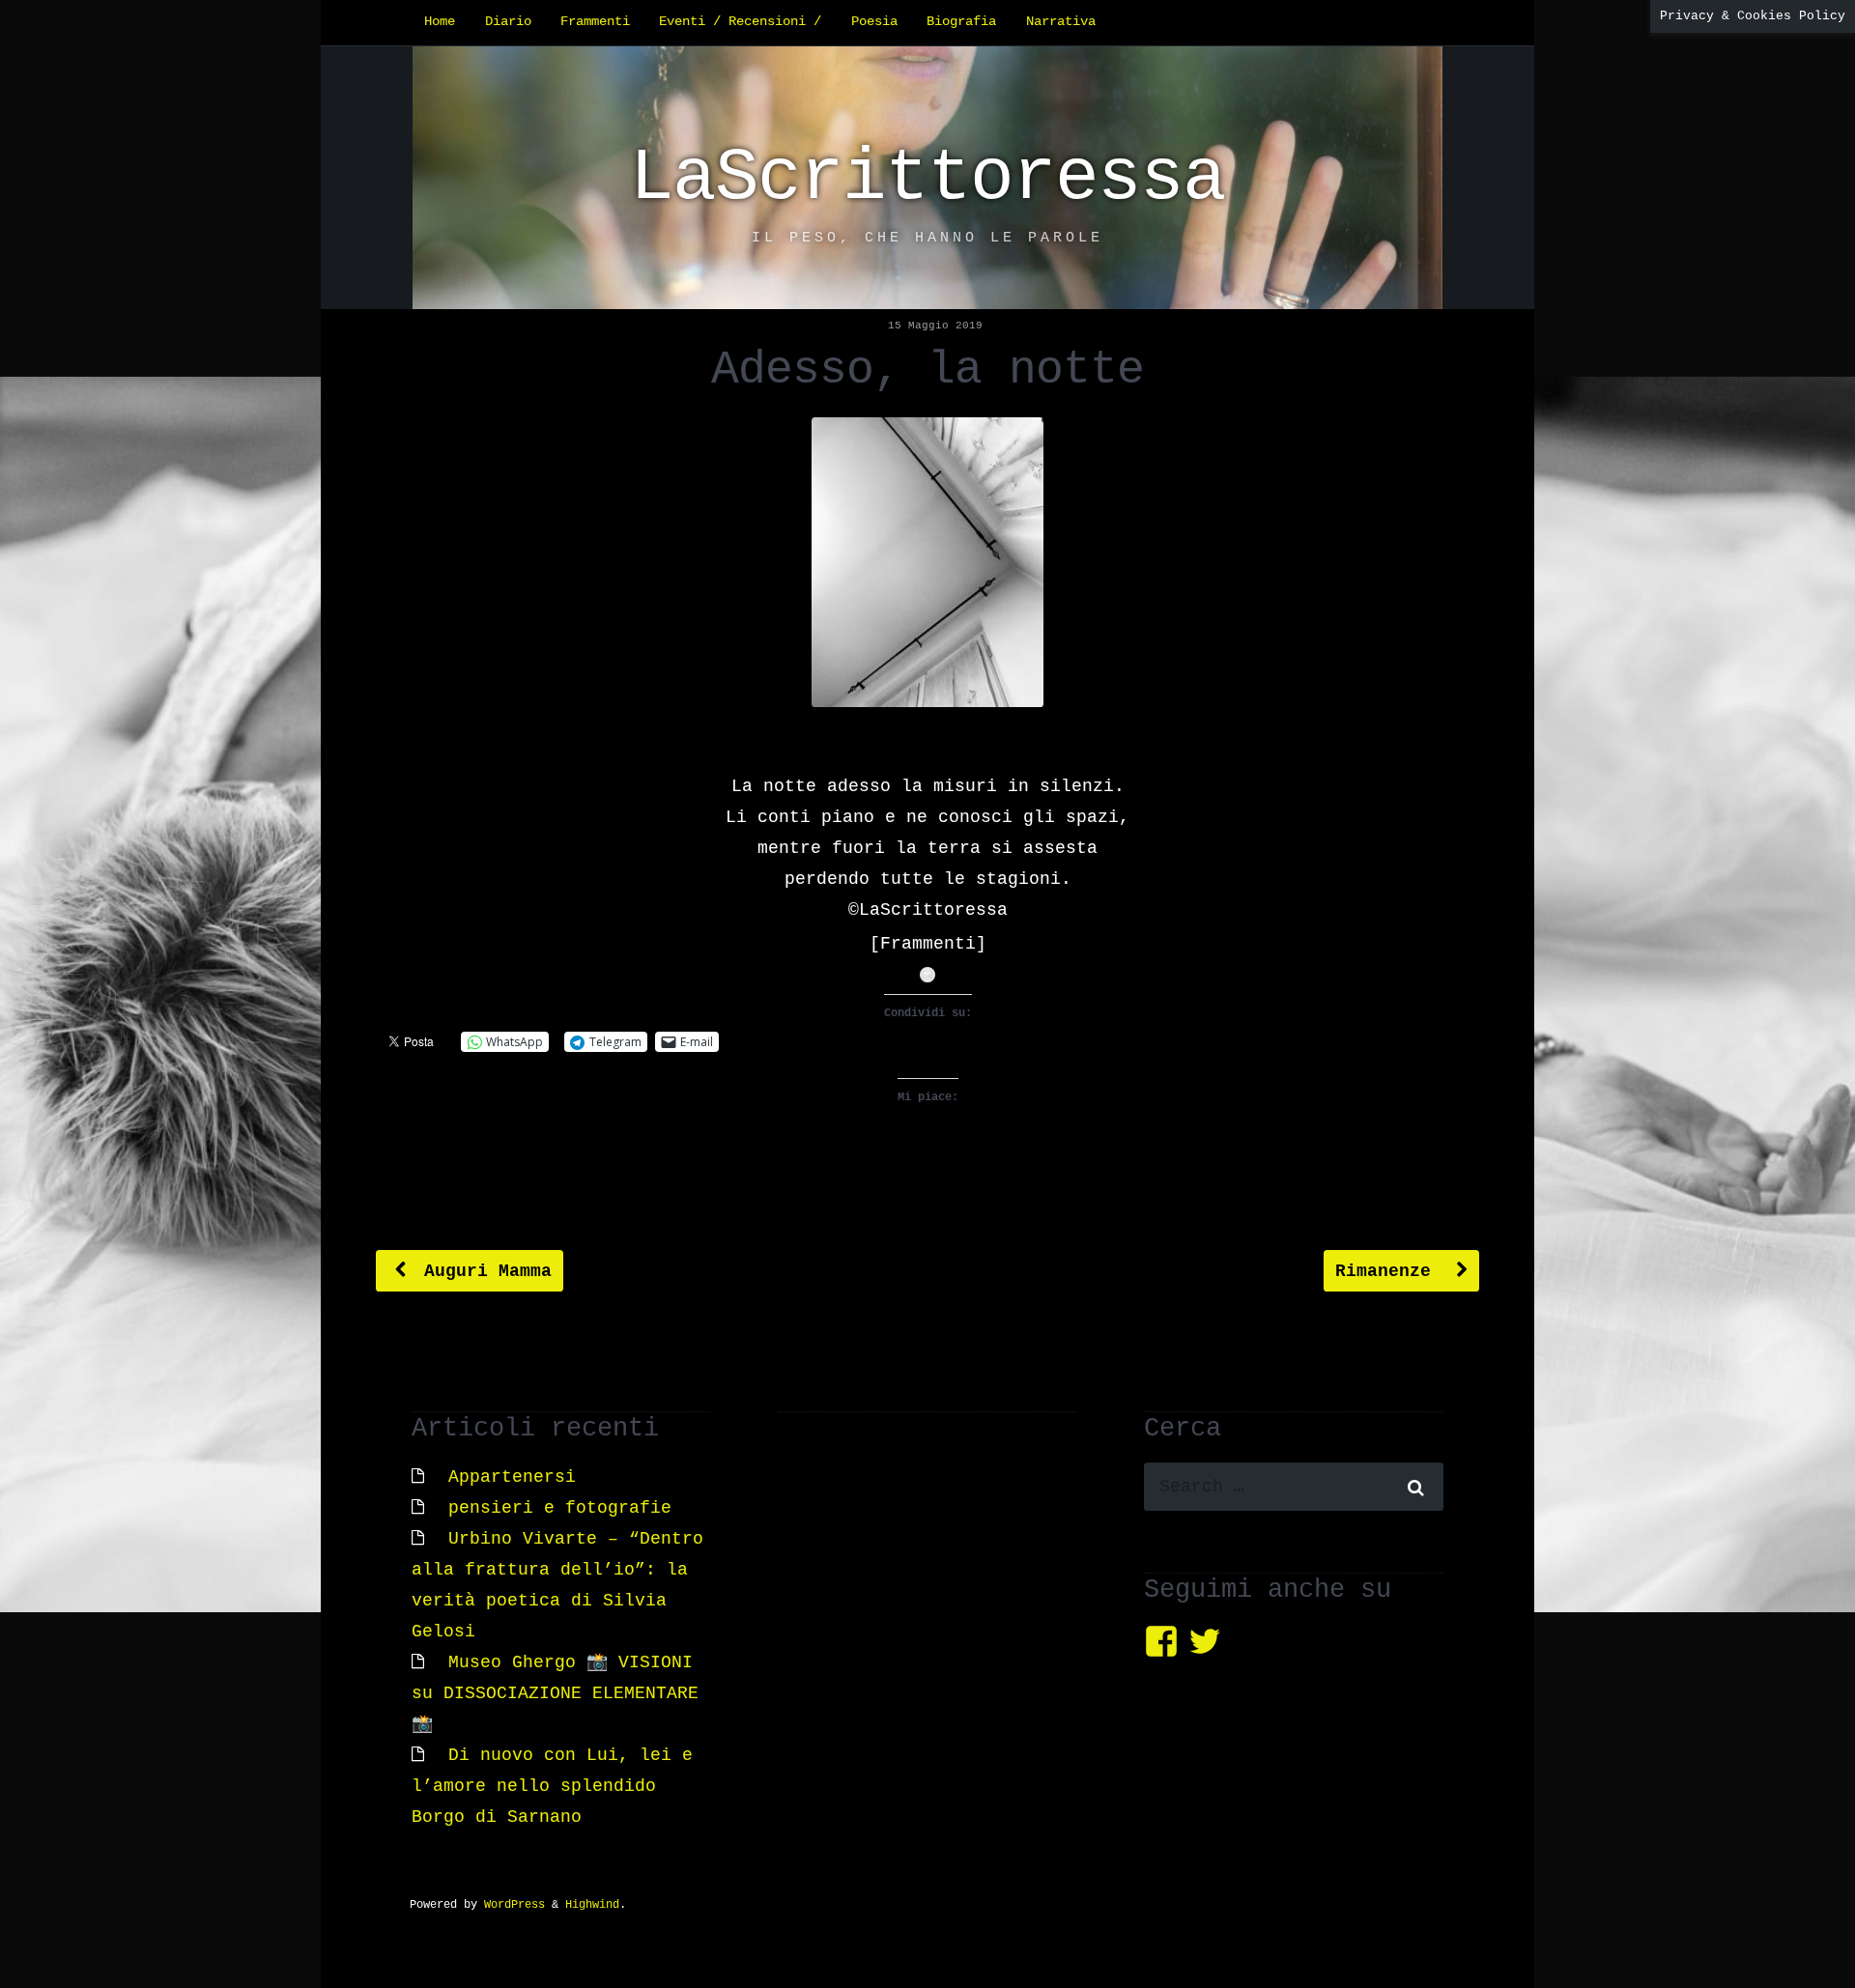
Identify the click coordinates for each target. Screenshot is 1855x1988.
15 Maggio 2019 (935, 326)
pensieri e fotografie (560, 1508)
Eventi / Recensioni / (740, 22)
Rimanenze (1388, 1271)
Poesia (874, 22)
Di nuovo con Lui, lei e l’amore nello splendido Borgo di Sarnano (552, 1786)
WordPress (514, 1905)
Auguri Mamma (483, 1271)
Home (440, 22)
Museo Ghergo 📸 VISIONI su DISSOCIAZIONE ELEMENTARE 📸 (555, 1693)
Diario (508, 22)
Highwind (592, 1905)
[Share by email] (927, 975)
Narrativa (1061, 22)
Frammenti (595, 22)
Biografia (961, 22)
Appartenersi (512, 1477)
